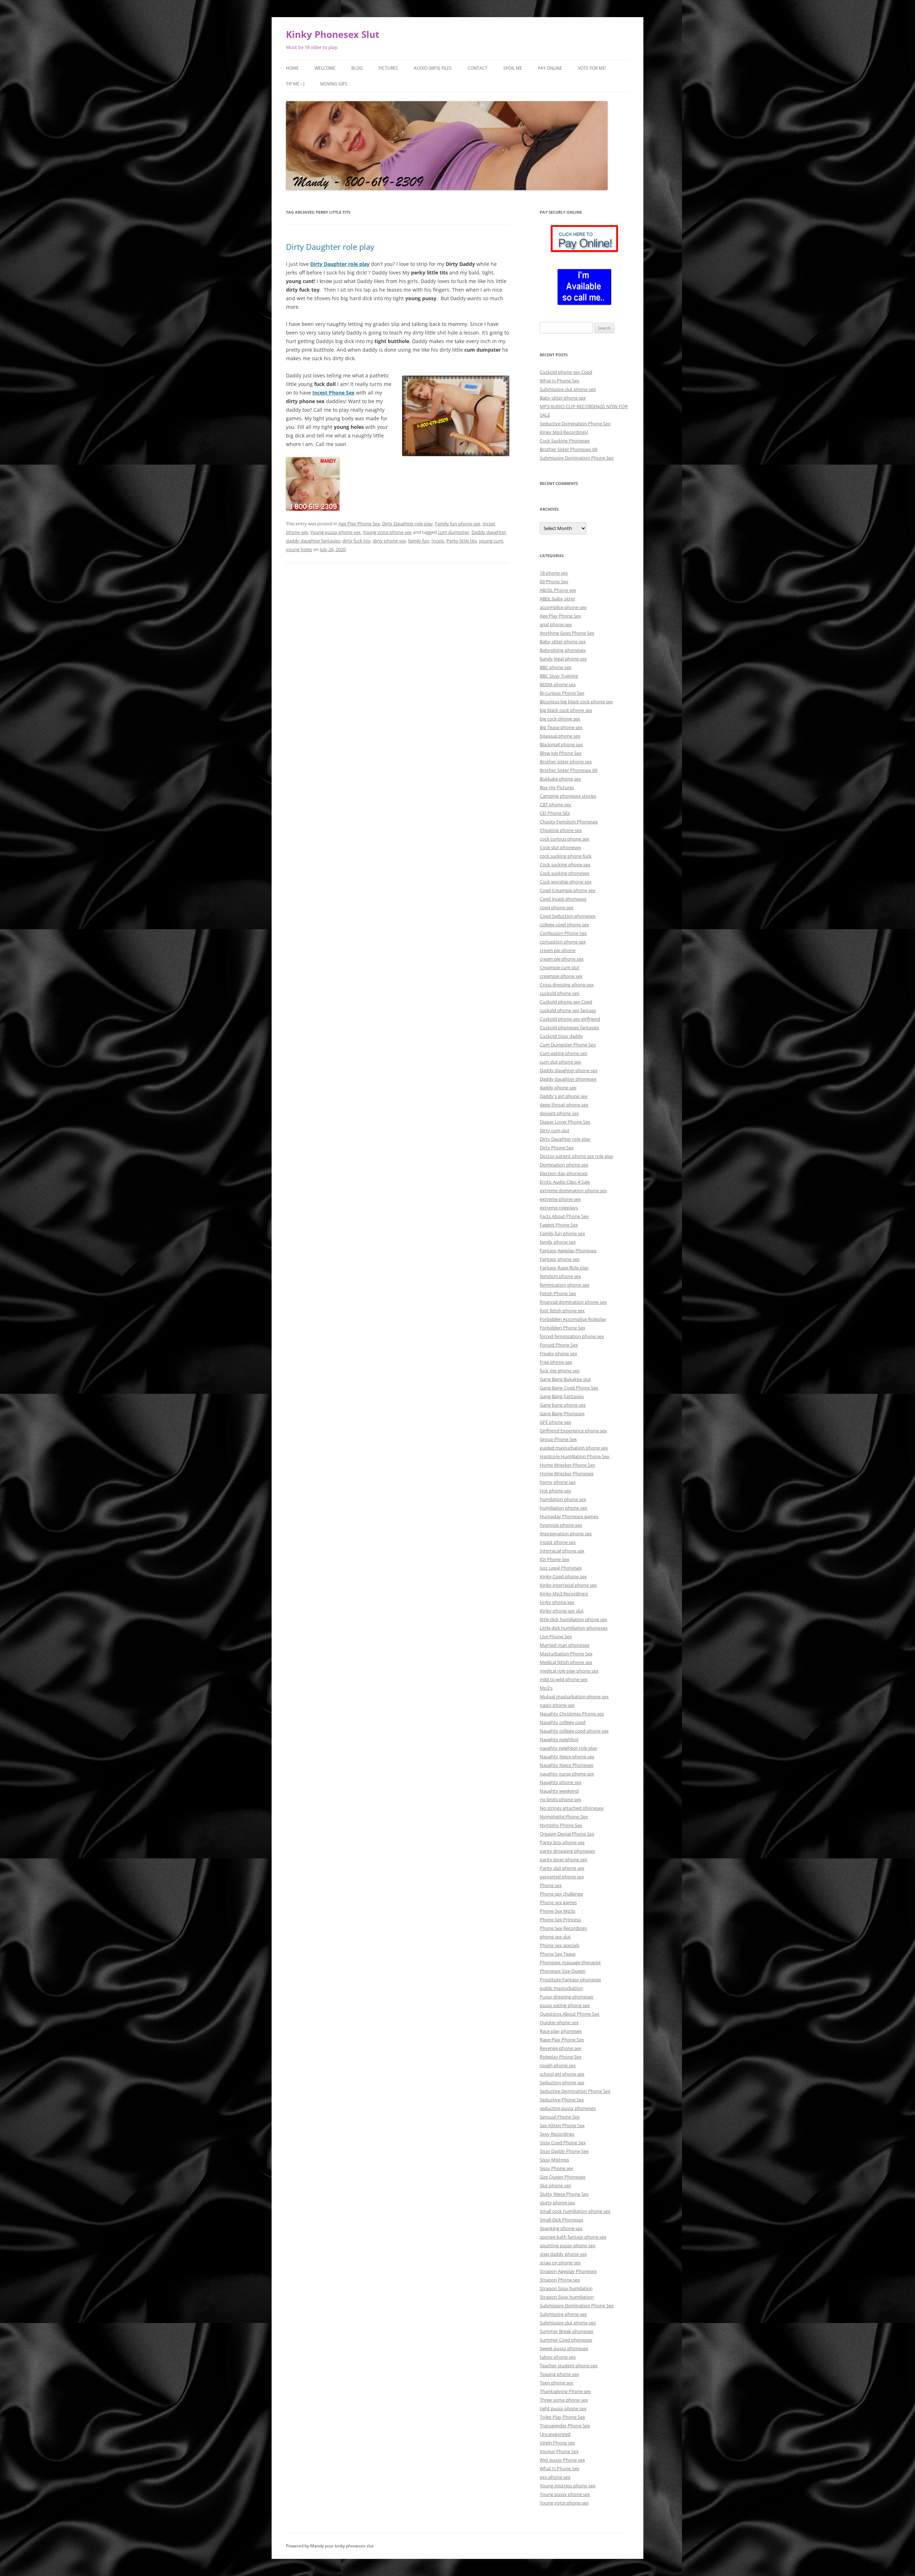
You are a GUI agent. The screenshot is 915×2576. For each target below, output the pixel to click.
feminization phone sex (565, 1285)
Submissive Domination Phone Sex (577, 458)
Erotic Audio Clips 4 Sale (565, 1182)
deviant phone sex (559, 1113)
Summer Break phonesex (567, 2331)
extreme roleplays (559, 1208)
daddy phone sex (558, 1088)
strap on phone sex (560, 2263)
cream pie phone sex (562, 959)
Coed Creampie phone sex (568, 890)
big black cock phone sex (566, 710)
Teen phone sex (557, 2383)
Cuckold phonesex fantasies (569, 1027)
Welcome (325, 68)
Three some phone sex (564, 2400)
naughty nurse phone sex (567, 1774)
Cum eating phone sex (563, 1053)
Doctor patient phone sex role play (577, 1156)
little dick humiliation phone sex (573, 1619)
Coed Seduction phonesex (568, 916)
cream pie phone (558, 950)
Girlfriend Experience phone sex (573, 1431)
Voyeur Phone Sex (559, 2451)
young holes (299, 549)
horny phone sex (558, 1482)
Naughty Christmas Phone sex (572, 1714)
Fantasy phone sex (560, 1259)
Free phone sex (556, 1362)
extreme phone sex (560, 1199)
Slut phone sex (555, 2185)
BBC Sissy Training (559, 676)
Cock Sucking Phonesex (565, 441)
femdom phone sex (560, 1276)
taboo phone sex (558, 2357)
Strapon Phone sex (560, 2280)
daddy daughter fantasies (313, 541)
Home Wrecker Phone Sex (567, 1465)
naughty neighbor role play (568, 1748)
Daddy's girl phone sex (564, 1096)
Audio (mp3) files (433, 68)
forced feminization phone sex (572, 1336)
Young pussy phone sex (335, 532)
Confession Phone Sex (563, 933)
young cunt (491, 541)
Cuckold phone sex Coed (566, 372)
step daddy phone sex (563, 2254)
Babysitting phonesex (563, 650)
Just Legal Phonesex (561, 1568)
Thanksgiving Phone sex (565, 2391)
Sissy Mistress (554, 2160)
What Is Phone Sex (560, 381)
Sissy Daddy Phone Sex (564, 2151)
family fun (419, 541)
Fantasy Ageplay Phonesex (568, 1250)
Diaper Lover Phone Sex (565, 1122)
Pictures (388, 68)
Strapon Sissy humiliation (567, 2297)
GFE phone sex (555, 1422)
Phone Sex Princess (560, 1919)
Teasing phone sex (559, 2374)
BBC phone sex (556, 667)
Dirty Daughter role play (330, 247)
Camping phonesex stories (568, 796)
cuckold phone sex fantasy (568, 1010)
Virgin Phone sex (557, 2443)
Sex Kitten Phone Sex (562, 2125)
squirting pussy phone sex (568, 2245)
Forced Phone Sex (559, 1345)
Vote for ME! (592, 68)
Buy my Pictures (557, 787)
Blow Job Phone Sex (561, 753)
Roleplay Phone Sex (561, 2057)
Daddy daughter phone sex (569, 1070)
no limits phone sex (560, 1799)
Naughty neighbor (559, 1739)
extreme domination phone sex (573, 1190)
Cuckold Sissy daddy (561, 1036)
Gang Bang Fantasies (562, 1396)
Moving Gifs (334, 84)
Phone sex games (558, 1902)
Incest (438, 541)
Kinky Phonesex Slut (333, 34)
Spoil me (513, 68)
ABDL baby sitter (557, 599)
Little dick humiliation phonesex (574, 1628)
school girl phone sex (562, 2074)
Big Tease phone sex (561, 727)
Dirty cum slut (555, 1130)
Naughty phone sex (561, 1782)
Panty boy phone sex (562, 1842)
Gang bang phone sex (563, 1405)
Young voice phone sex (387, 532)
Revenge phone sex (560, 2048)
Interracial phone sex (562, 1551)
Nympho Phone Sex (561, 1825)
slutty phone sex (557, 2203)
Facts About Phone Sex (564, 1216)
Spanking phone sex (561, 2228)
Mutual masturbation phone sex (574, 1696)
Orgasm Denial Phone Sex (567, 1834)
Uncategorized (555, 2434)
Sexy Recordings (557, 2134)
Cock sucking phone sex (565, 865)
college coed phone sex (564, 925)
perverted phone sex (562, 1877)
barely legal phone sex (563, 659)
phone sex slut (555, 1937)
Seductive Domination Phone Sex (575, 423)
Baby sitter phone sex (563, 398)
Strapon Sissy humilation (566, 2288)
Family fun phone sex (458, 524)
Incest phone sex (558, 1542)
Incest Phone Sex (333, 393)
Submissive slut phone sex (568, 389)
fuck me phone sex (560, 1371)
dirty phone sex (389, 541)
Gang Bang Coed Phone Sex (569, 1388)
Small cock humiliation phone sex (575, 2211)
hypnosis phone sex (561, 1525)
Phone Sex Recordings (563, 1928)
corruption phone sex (563, 942)
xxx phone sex (555, 2477)
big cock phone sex (560, 719)
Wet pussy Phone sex (562, 2460)
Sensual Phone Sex (560, 2117)
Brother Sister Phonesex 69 (568, 449)
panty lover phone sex (563, 1859)
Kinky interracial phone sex (568, 1585)
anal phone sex (556, 624)
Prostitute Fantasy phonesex (570, 1980)
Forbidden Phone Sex (563, 1328)
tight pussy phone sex (563, 2408)
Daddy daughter (489, 532)
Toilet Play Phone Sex (562, 2417)
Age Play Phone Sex (359, 524)
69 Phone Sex (554, 581)
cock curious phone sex (565, 839)
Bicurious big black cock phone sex (576, 702)
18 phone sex (554, 573)
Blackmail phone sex (561, 744)
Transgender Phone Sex (565, 2426)
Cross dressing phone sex (567, 985)
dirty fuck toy (357, 541)
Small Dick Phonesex (562, 2220)
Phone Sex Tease (558, 1954)
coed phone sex (557, 907)
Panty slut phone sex (562, 1868)
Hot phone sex (555, 1491)
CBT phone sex (555, 804)
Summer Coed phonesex (566, 2340)
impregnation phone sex (566, 1534)
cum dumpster (454, 532)
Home (292, 68)
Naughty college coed (563, 1722)
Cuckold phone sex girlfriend (570, 1019)
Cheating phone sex (561, 830)
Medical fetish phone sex (566, 1662)
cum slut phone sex (560, 1062)
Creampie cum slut (560, 967)
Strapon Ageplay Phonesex (568, 2271)
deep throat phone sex (564, 1105)
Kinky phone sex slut (562, 1611)
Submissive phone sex (563, 2314)
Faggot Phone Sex (559, 1225)
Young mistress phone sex (568, 2486)
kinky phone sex (557, 1602)
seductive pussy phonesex (568, 2108)
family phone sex (558, 1242)
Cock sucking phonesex (565, 873)
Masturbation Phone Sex (566, 1654)
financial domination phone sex (573, 1302)
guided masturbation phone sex (574, 1448)
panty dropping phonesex (567, 1851)
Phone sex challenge (561, 1894)
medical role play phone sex (569, 1671)
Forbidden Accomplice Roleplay (573, 1319)
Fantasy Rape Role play (564, 1268)
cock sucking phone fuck (566, 856)
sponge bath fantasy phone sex (573, 2237)
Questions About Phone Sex (570, 2014)
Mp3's (546, 1688)
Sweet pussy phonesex (564, 2348)
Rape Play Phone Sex (562, 2040)
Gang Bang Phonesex (562, 1413)
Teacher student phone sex (569, 2366)
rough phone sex (558, 2065)
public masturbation (561, 1988)
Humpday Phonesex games (569, 1516)
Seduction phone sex (562, 2082)
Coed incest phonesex (563, 899)
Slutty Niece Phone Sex (564, 2194)
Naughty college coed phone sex (574, 1731)
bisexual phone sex (560, 736)
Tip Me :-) (295, 84)
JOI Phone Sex (555, 1559)
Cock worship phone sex (566, 882)
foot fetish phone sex (562, 1311)
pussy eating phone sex (565, 2005)
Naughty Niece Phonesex (567, 1765)
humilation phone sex (563, 1499)
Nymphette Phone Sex (564, 1817)
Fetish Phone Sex (558, 1293)
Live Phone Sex (556, 1636)
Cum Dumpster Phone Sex (568, 1045)
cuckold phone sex (560, 993)
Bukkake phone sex (560, 779)
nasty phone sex (557, 1705)
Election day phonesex (564, 1173)
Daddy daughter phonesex (568, 1079)
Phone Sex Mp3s (557, 1911)
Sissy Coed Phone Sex (563, 2142)
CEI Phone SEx (555, 813)
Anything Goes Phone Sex (567, 633)
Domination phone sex (564, 1165)
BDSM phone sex (558, 684)
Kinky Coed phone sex (563, 1576)
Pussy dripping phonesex (567, 1997)
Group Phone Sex (558, 1439)
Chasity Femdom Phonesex (569, 822)
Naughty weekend (559, 1791)
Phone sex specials (560, 1945)
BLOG (357, 68)
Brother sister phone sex (566, 762)
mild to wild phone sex (564, 1679)
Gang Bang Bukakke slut (565, 1379)
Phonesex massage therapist (570, 1962)
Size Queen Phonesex (563, 2177)
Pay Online (550, 68)
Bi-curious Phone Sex (562, 693)
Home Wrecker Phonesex (567, 1473)
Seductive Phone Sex (562, 2100)
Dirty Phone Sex (557, 1148)
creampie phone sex (561, 976)
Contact (478, 68)
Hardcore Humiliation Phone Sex (575, 1456)
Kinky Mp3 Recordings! (564, 432)
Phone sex (551, 1885)
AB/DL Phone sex (558, 590)
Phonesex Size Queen (563, 1971)
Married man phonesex (565, 1645)
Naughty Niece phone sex (567, 1757)
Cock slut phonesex (560, 847)
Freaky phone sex (558, 1353)
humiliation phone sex (563, 1508)
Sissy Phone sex (557, 2168)
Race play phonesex (561, 2031)
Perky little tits (462, 541)
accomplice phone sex (563, 607)
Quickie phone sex (559, 2022)
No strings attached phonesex (572, 1808)
